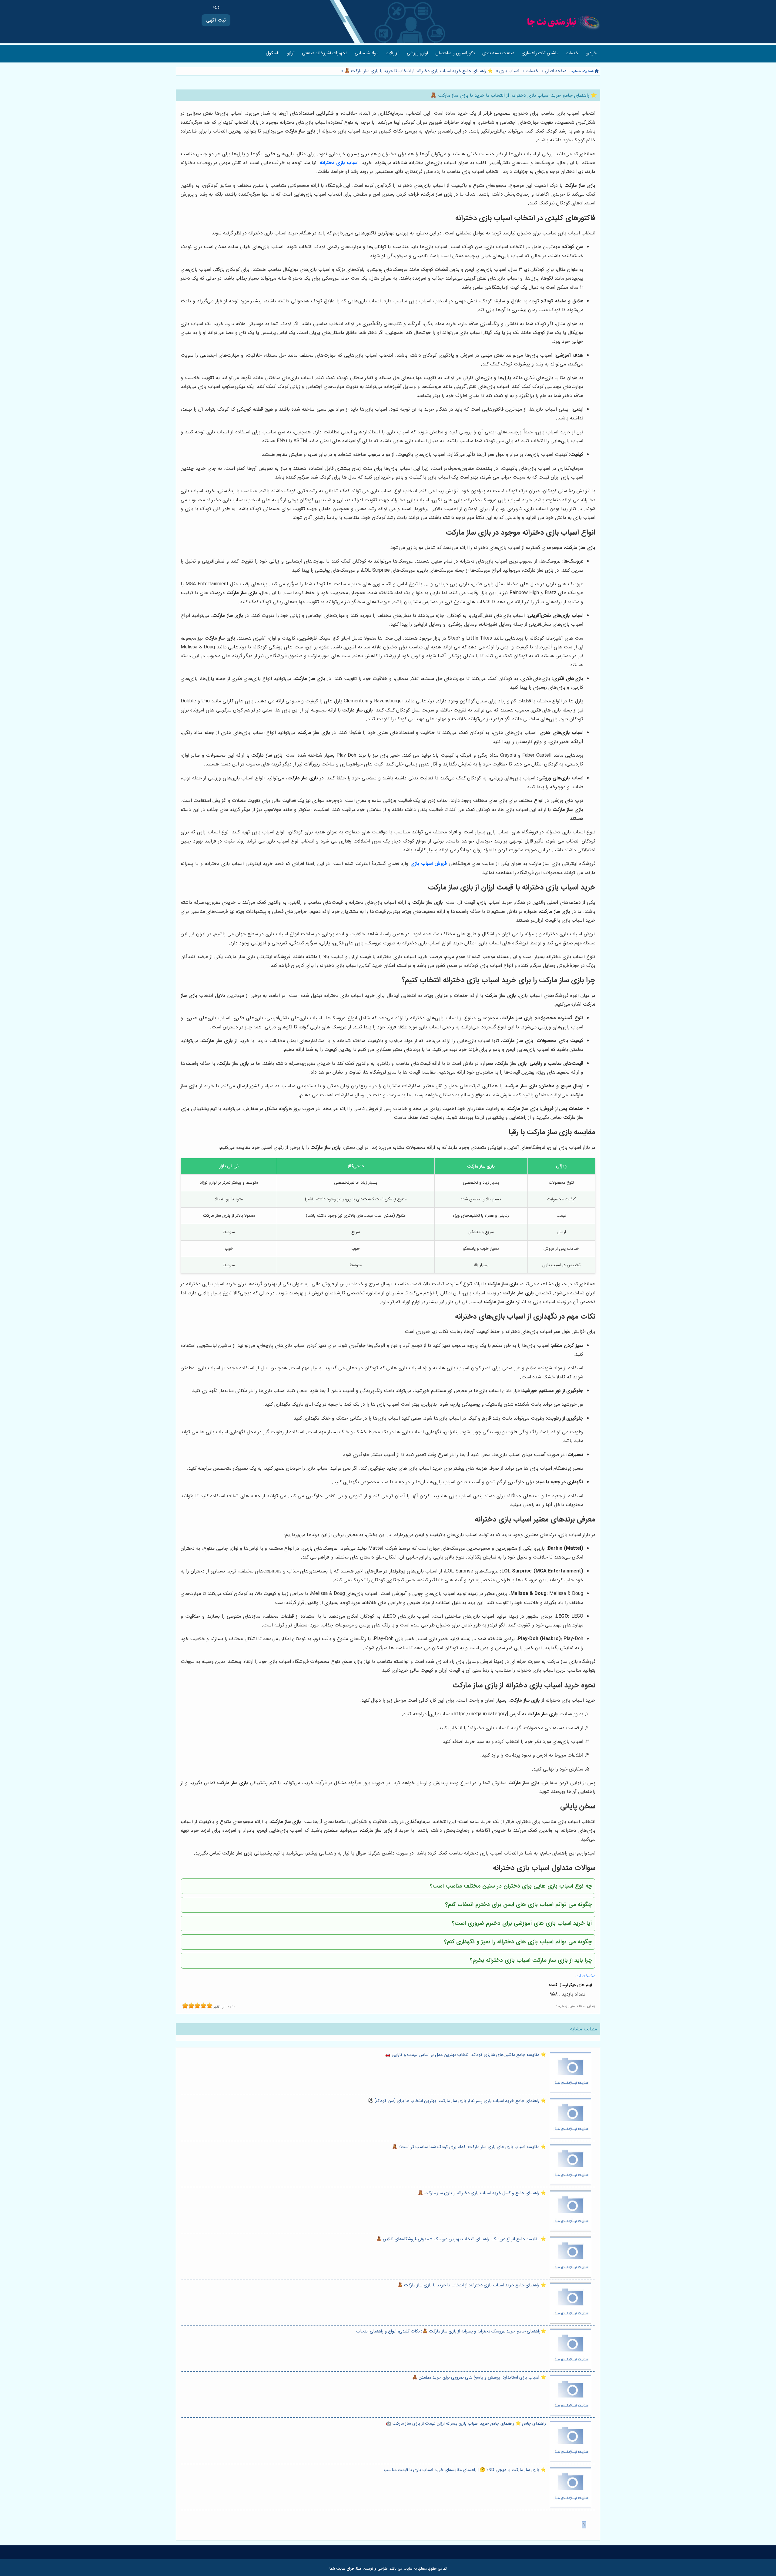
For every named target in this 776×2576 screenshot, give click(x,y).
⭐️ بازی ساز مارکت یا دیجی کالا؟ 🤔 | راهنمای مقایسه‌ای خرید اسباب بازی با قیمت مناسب (465, 2470)
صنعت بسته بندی (498, 53)
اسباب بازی (509, 71)
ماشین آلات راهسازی (540, 53)
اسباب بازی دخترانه (340, 163)
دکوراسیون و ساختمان (455, 53)
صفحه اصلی (556, 71)
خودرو (591, 53)
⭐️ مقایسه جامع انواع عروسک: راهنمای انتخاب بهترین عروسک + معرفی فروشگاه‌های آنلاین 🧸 (461, 2239)
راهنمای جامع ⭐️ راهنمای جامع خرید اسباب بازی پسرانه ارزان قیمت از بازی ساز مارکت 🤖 (466, 2424)
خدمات (572, 53)
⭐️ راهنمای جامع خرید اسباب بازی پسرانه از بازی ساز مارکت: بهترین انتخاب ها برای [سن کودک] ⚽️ (457, 2101)
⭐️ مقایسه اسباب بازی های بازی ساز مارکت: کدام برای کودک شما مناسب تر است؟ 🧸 (469, 2147)
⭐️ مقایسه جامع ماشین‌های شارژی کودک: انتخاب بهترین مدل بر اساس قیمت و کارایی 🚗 (465, 2055)
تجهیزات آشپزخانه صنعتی (325, 53)
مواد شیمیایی (366, 53)
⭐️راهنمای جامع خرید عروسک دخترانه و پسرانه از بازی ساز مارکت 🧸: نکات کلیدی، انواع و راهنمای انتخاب (451, 2331)
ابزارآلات (393, 53)
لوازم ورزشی (417, 53)
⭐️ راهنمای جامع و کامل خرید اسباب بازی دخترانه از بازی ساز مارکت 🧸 (482, 2193)
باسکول (273, 53)
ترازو (291, 53)
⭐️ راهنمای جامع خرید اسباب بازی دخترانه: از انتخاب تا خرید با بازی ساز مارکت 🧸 (418, 71)
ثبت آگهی (216, 20)
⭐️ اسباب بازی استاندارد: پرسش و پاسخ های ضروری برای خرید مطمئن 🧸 (479, 2378)
